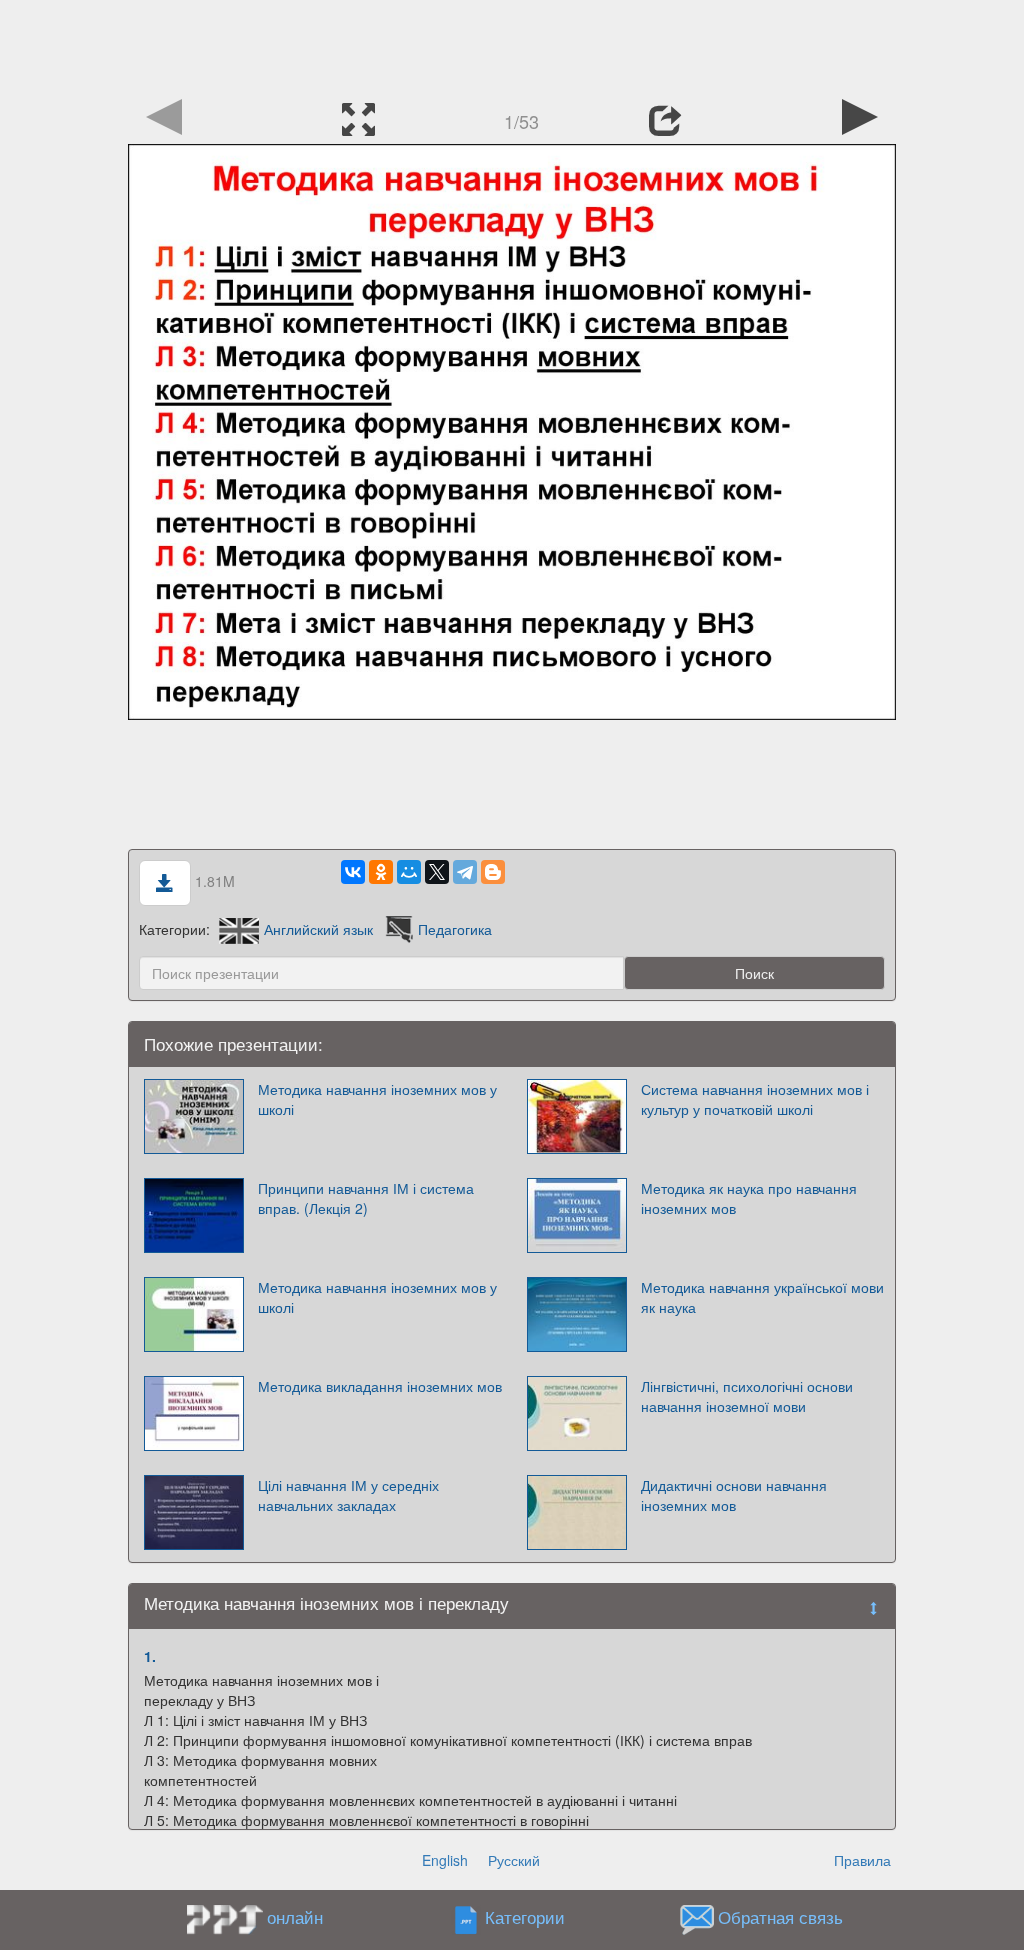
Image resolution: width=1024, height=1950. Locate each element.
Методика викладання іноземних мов (380, 1386)
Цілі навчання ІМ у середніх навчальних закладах (348, 1495)
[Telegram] (465, 872)
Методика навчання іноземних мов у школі (377, 1099)
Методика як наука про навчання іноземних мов (749, 1198)
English (445, 1860)
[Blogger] (493, 872)
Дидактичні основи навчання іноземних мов (734, 1495)
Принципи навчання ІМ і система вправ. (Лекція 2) (366, 1198)
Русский (514, 1860)
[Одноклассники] (381, 872)
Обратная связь (780, 1918)
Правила (862, 1860)
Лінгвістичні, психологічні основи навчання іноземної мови (747, 1396)
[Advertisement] (512, 45)
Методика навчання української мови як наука (762, 1297)
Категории (525, 1918)
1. (150, 1656)
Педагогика (455, 929)
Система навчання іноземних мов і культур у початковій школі (755, 1099)
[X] (437, 872)
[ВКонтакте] (353, 872)
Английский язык (318, 929)
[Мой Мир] (409, 872)
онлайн (295, 1917)
